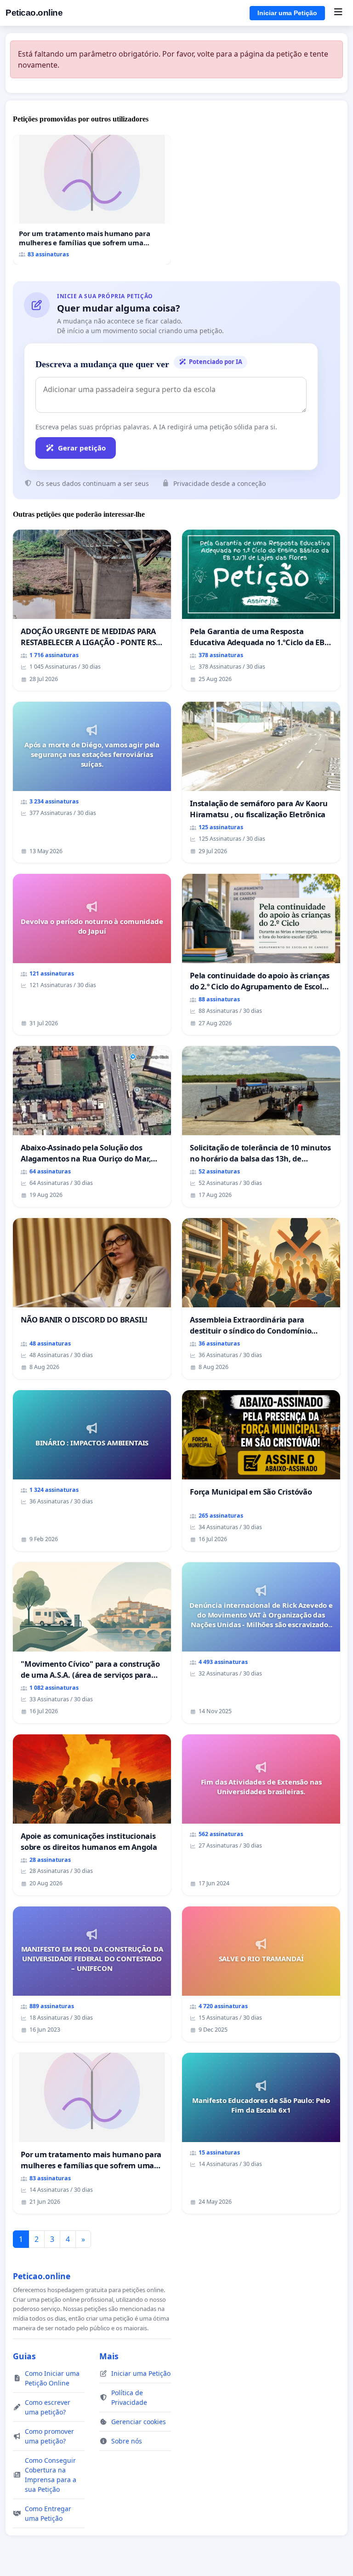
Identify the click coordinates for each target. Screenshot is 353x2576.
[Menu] (338, 13)
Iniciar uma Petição (287, 13)
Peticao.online (34, 13)
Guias (24, 2356)
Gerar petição (82, 448)
